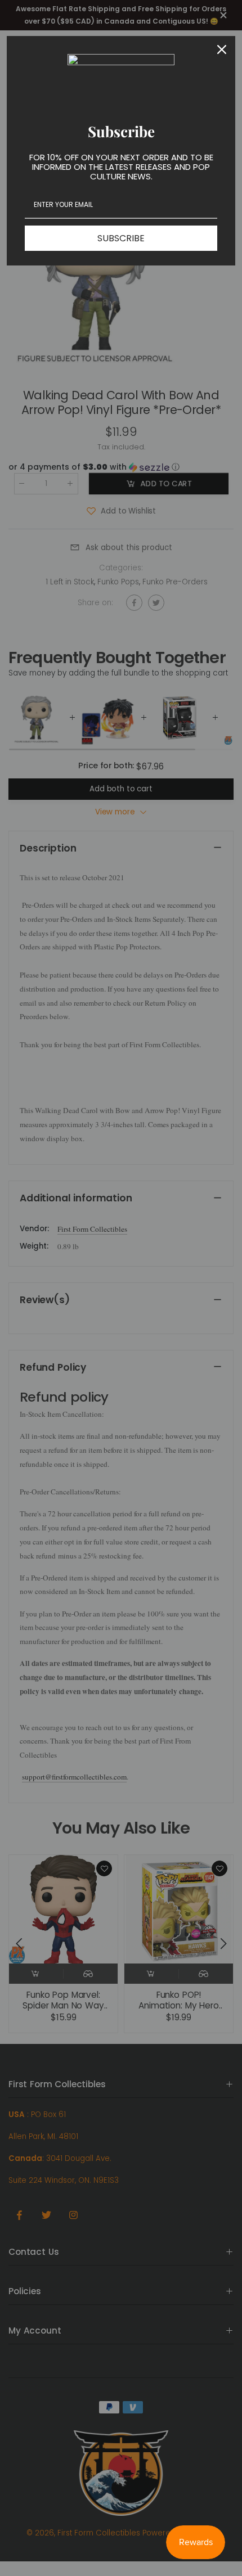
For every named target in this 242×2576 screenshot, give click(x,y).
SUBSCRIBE (121, 238)
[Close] (222, 49)
